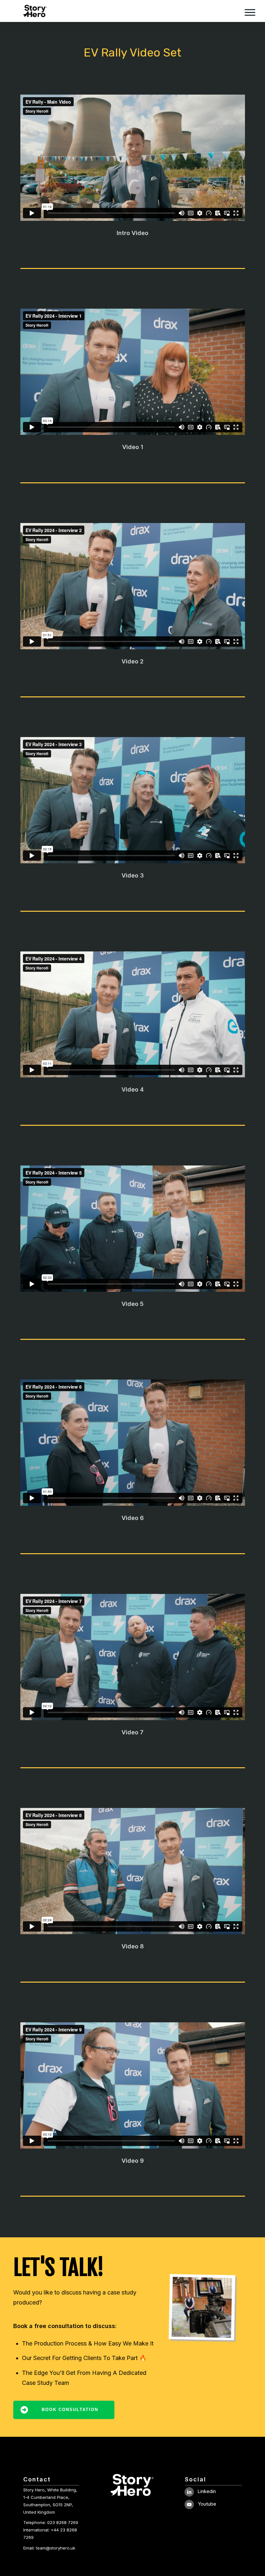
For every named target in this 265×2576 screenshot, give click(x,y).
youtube (207, 2504)
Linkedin (207, 2491)
